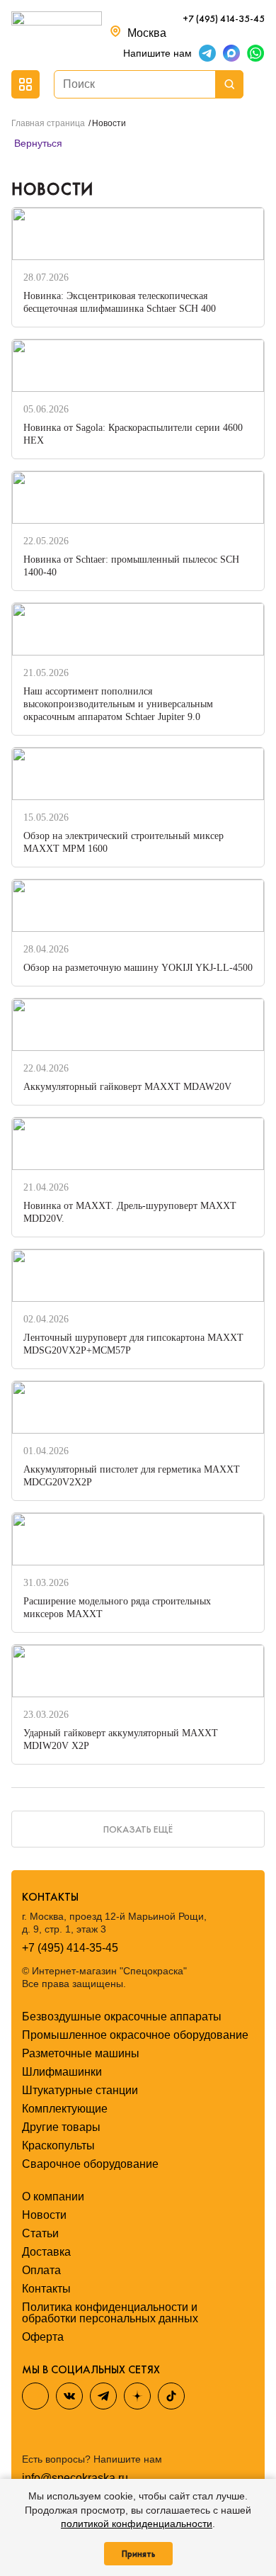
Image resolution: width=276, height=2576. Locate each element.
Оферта (43, 2337)
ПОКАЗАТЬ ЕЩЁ (138, 1829)
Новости (44, 2215)
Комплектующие (65, 2109)
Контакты (46, 2289)
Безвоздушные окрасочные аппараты (122, 2017)
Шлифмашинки (62, 2072)
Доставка (46, 2252)
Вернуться (37, 143)
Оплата (41, 2270)
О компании (53, 2197)
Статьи (40, 2233)
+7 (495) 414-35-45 (224, 18)
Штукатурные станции (80, 2090)
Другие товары (61, 2127)
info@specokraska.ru (75, 2478)
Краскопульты (58, 2145)
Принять (138, 2554)
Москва (147, 33)
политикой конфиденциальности (137, 2524)
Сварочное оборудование (90, 2164)
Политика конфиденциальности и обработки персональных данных (110, 2313)
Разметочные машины (81, 2053)
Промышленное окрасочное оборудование (135, 2035)
